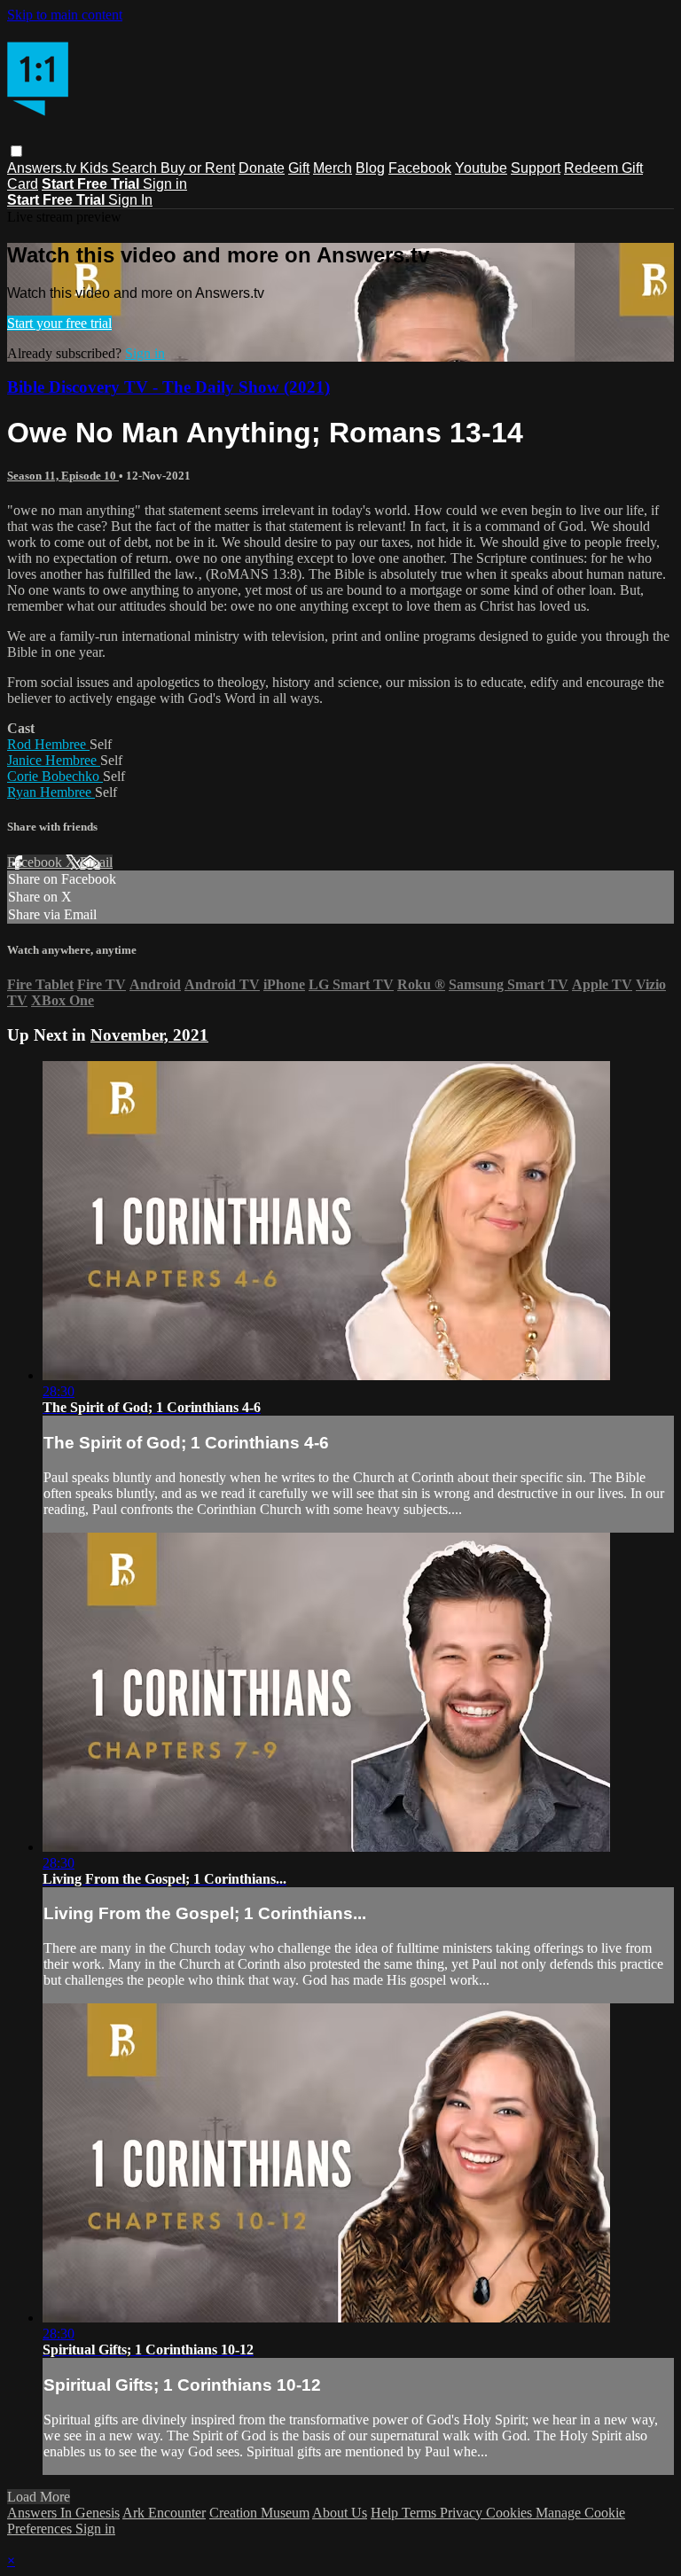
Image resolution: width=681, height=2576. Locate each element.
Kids (96, 168)
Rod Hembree (48, 744)
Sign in (165, 184)
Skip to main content (65, 15)
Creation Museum (259, 2513)
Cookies (511, 2513)
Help (386, 2513)
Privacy (463, 2513)
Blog (370, 168)
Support (536, 168)
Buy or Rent (198, 168)
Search (136, 168)
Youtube (481, 168)
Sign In (130, 200)
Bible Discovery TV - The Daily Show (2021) (168, 387)
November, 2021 (149, 1035)
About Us (340, 2513)
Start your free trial (59, 323)
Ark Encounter (164, 2513)
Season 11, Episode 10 (63, 476)
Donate (262, 168)
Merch (333, 168)
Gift (299, 168)
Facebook (420, 168)
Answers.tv (43, 168)
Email (96, 862)
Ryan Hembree (51, 792)
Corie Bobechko (55, 776)
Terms (421, 2513)
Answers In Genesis (63, 2513)
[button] (16, 151)
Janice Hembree (54, 760)
